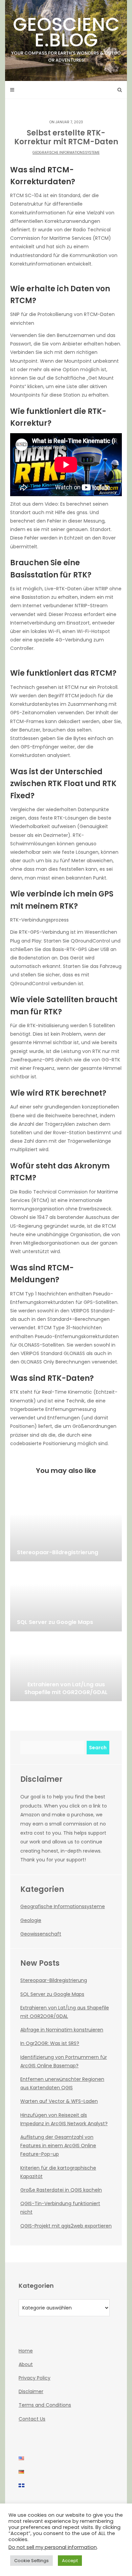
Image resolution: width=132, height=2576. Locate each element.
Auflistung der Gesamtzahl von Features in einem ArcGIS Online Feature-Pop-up (58, 2146)
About (26, 2364)
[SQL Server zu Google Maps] (66, 1598)
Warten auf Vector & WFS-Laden (59, 2101)
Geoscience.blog (66, 37)
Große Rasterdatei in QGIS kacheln (61, 2190)
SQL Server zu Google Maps (52, 1994)
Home (26, 2351)
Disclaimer (31, 2391)
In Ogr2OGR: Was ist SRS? (50, 2043)
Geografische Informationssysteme (66, 153)
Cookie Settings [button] (31, 2561)
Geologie (31, 1920)
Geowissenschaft (41, 1934)
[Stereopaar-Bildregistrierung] (66, 1527)
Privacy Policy (35, 2378)
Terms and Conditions (45, 2405)
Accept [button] (70, 2561)
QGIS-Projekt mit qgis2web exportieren (66, 2226)
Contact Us (32, 2419)
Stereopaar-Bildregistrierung (54, 1980)
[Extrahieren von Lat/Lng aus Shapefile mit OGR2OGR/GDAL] (66, 1667)
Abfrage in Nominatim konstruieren (62, 2030)
